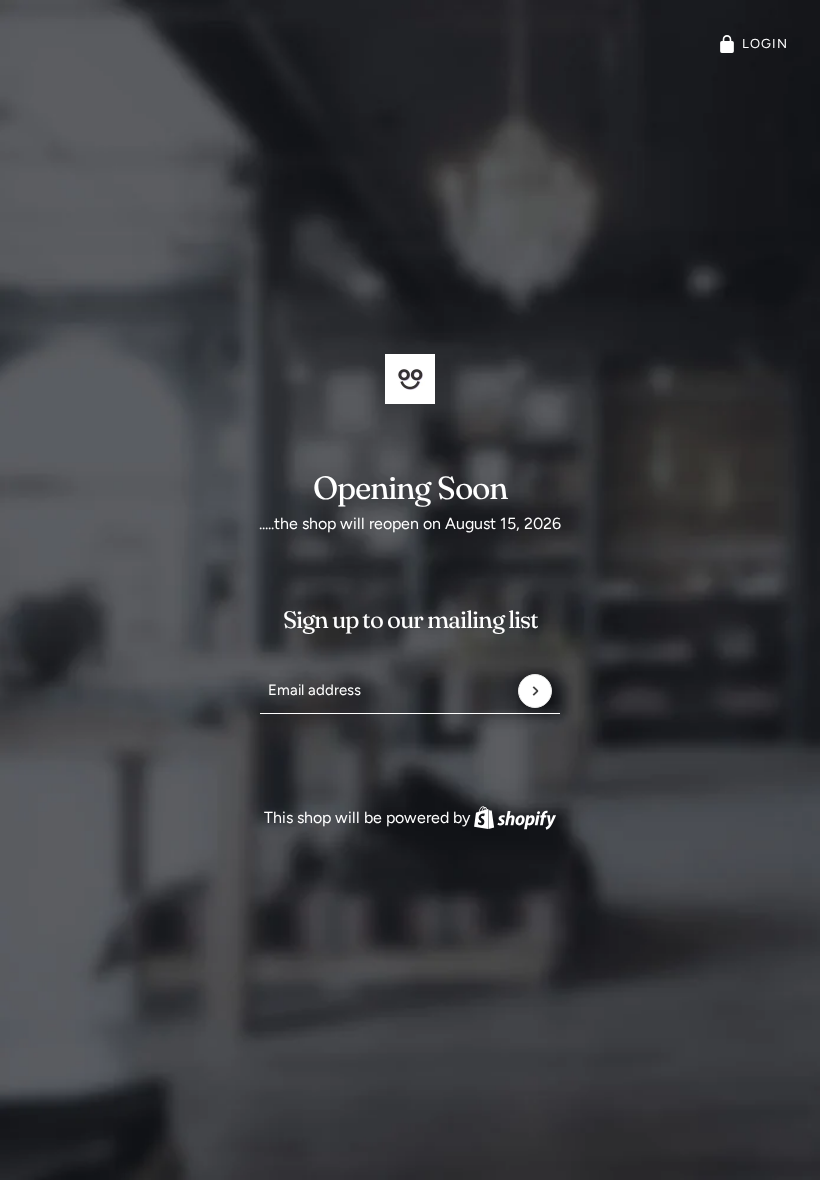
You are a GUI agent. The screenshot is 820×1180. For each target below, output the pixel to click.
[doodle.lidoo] (410, 379)
